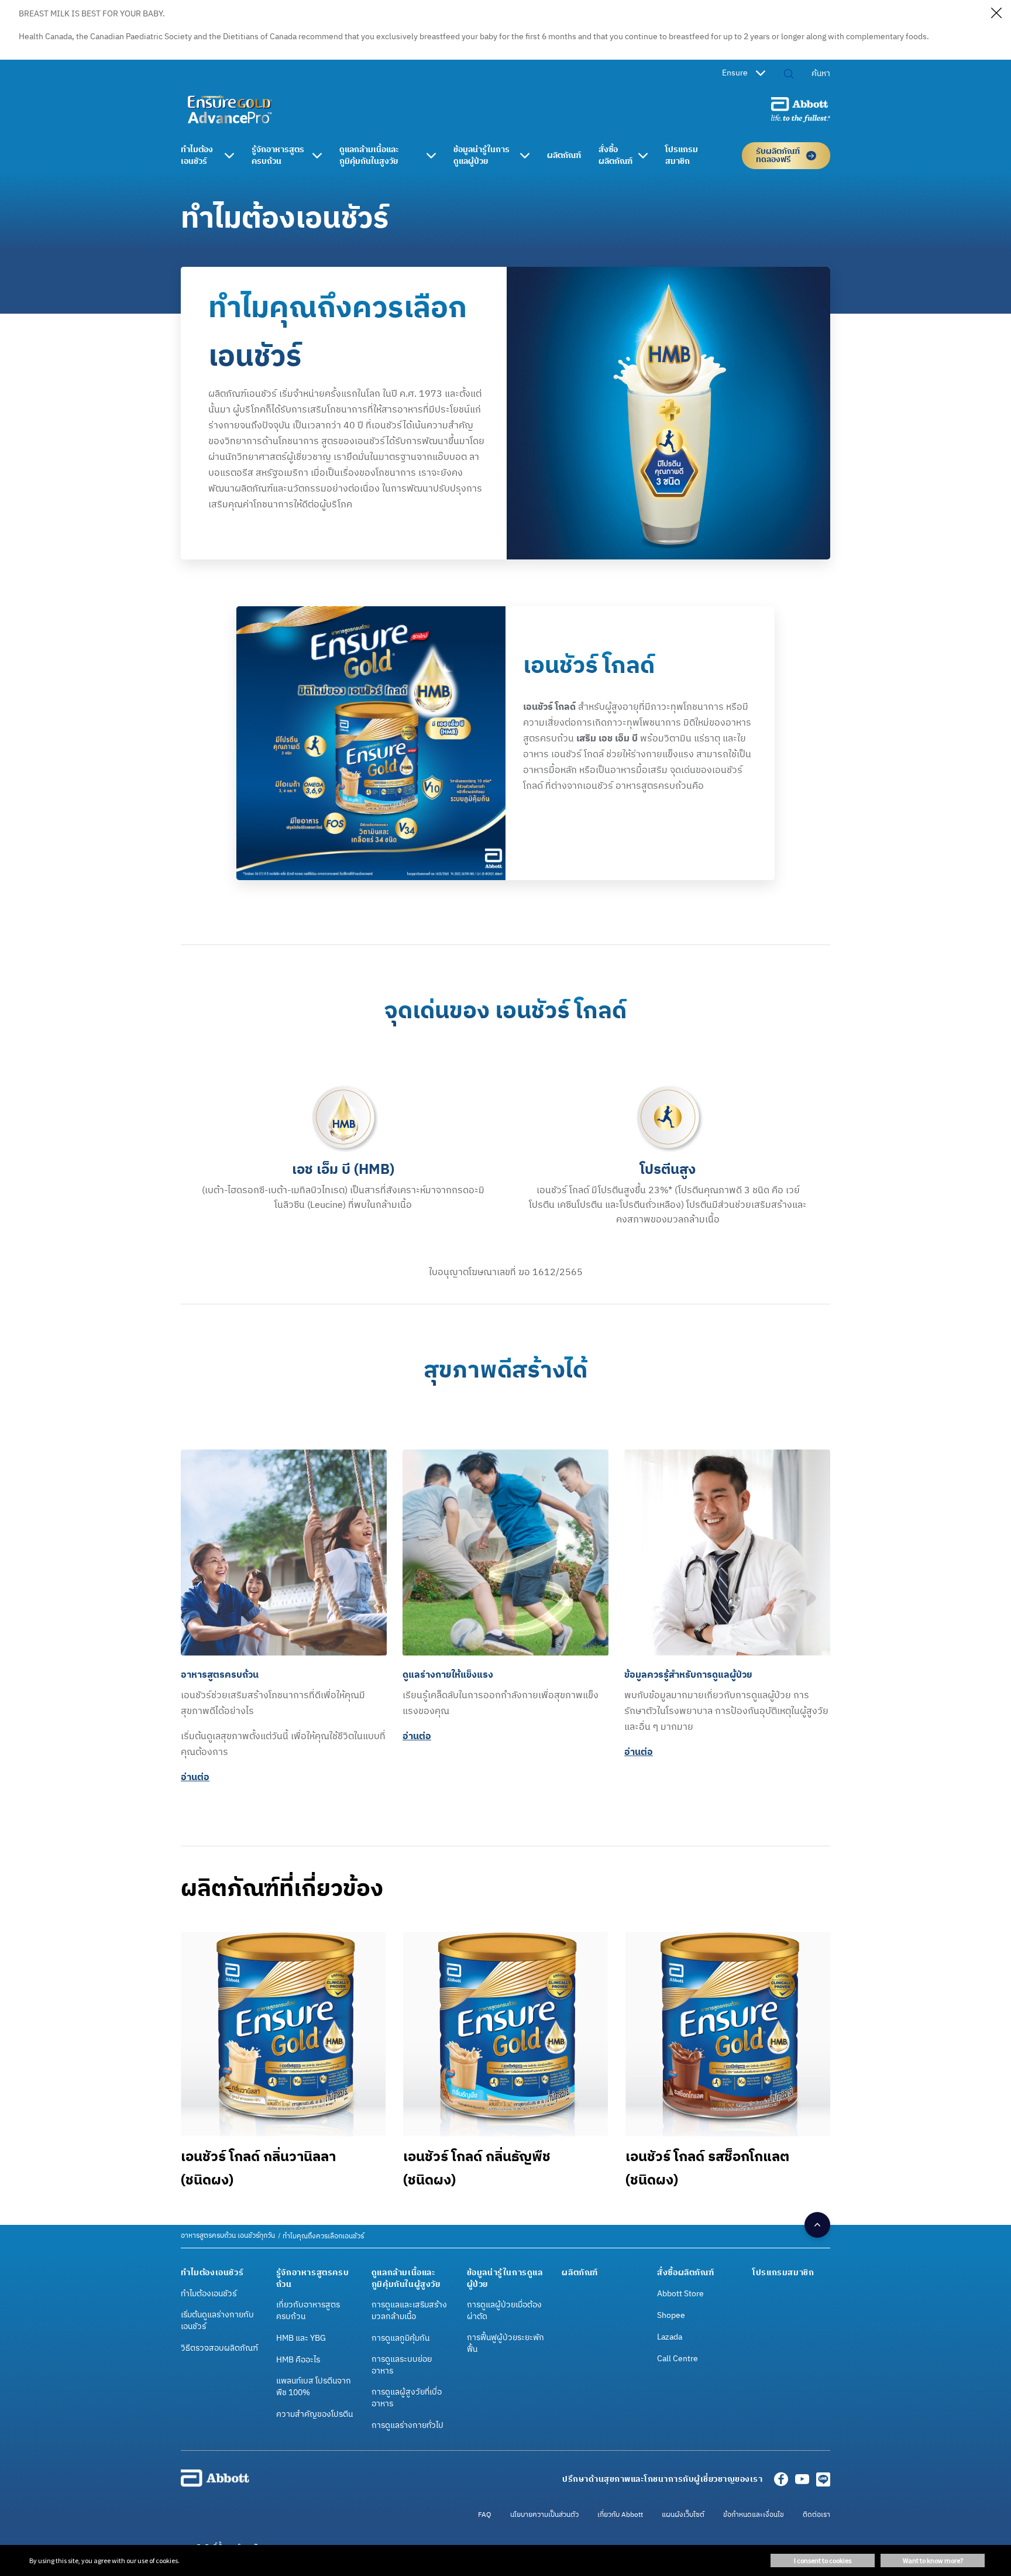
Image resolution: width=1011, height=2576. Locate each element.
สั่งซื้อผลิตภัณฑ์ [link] (615, 156)
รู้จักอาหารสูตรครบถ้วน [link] (278, 156)
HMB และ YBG (301, 2338)
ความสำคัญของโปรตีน (314, 2414)
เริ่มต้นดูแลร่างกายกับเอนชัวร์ (217, 2321)
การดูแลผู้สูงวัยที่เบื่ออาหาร (407, 2398)
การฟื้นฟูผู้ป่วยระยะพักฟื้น (505, 2344)
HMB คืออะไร (298, 2360)
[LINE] (823, 2483)
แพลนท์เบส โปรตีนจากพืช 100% (314, 2387)
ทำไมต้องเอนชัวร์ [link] (197, 156)
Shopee (671, 2316)
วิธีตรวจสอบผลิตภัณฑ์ (219, 2348)
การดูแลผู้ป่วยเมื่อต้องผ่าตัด (504, 2311)
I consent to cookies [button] (823, 2560)
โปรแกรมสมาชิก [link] (682, 156)
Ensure (735, 73)
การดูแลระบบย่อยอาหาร (402, 2365)
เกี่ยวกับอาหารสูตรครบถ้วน (308, 2311)
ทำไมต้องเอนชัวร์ (209, 2294)
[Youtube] (802, 2483)
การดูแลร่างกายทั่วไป (408, 2426)
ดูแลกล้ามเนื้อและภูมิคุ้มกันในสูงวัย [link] (369, 156)
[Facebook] (781, 2483)
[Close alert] (996, 15)
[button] (789, 75)
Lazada (670, 2337)
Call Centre (678, 2359)
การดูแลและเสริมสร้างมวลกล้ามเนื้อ (409, 2311)
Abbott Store (680, 2294)
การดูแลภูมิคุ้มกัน (400, 2338)
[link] (228, 2236)
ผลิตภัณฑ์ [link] (564, 156)
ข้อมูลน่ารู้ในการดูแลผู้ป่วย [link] (482, 156)
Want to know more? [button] (933, 2560)
